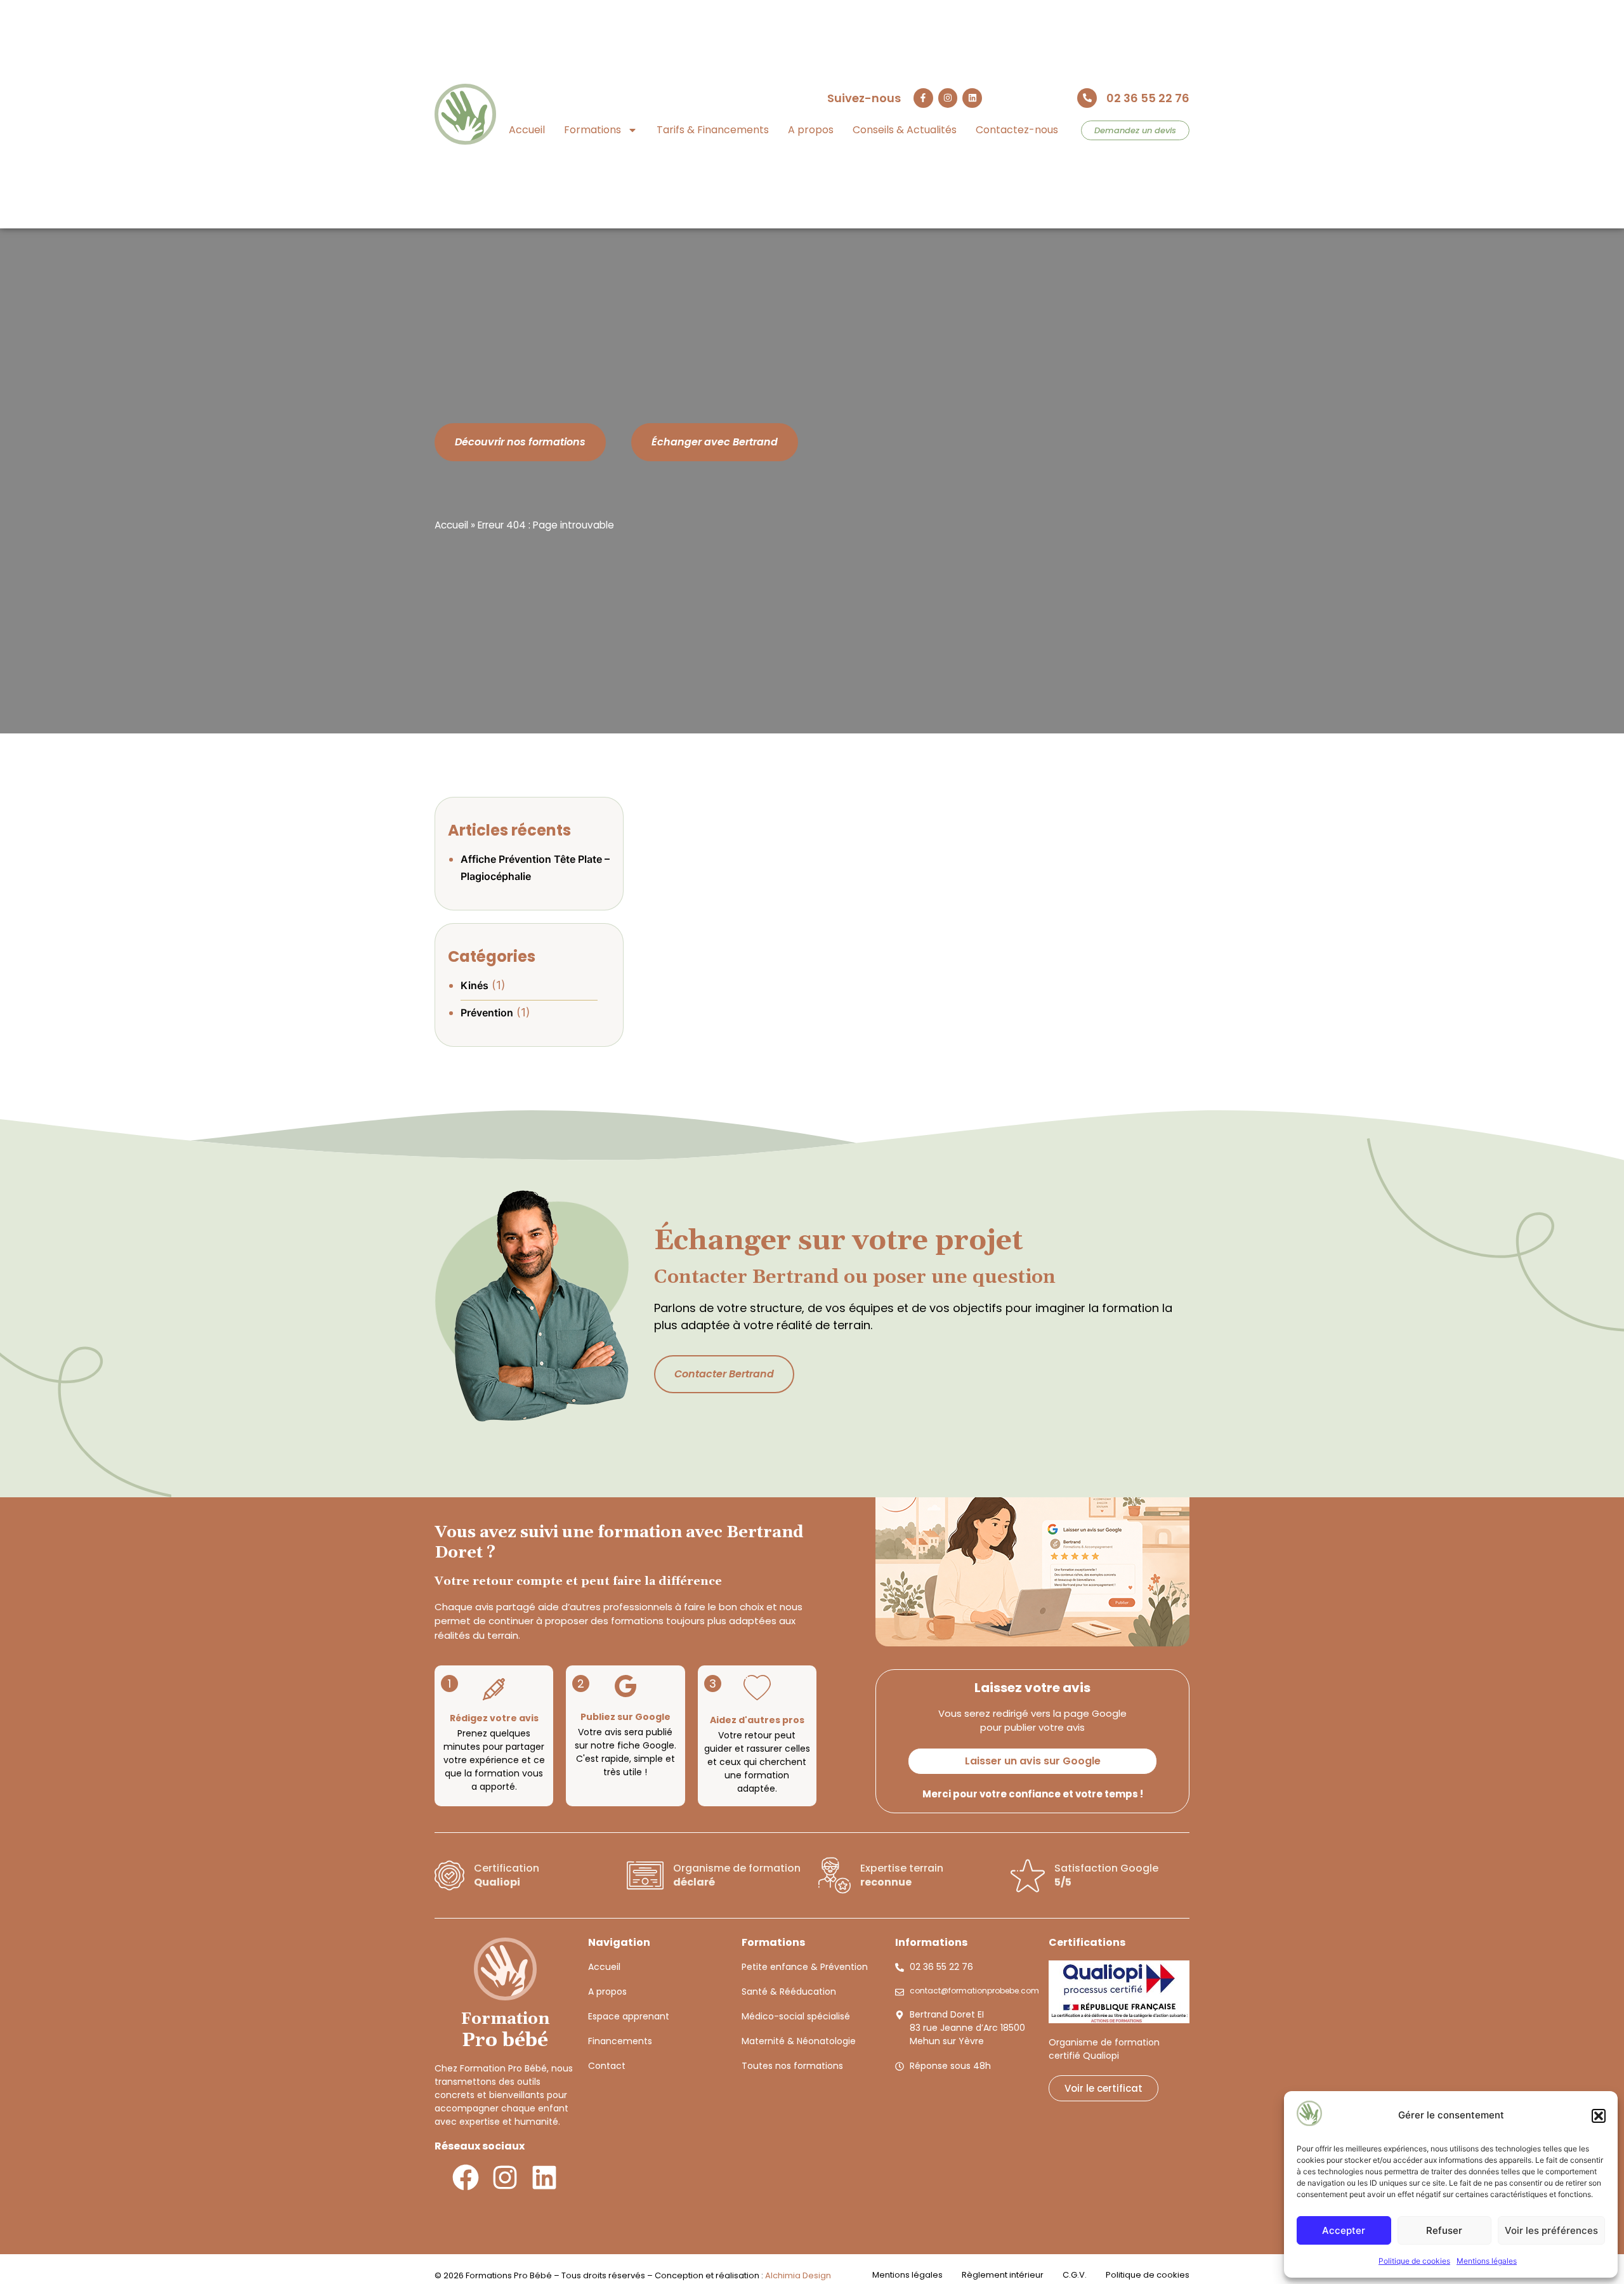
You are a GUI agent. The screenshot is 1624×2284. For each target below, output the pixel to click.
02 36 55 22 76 (1148, 98)
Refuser (1444, 2230)
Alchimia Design (798, 2275)
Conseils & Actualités (905, 130)
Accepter (1344, 2230)
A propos (811, 130)
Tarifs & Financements (713, 130)
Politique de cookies (1414, 2261)
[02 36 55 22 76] (1087, 98)
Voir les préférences (1551, 2230)
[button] (1599, 2116)
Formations (593, 130)
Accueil (527, 130)
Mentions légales (1487, 2261)
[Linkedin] (972, 98)
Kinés (475, 985)
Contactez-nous (1017, 130)
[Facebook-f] (923, 98)
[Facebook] (466, 2177)
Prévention (487, 1013)
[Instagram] (948, 98)
